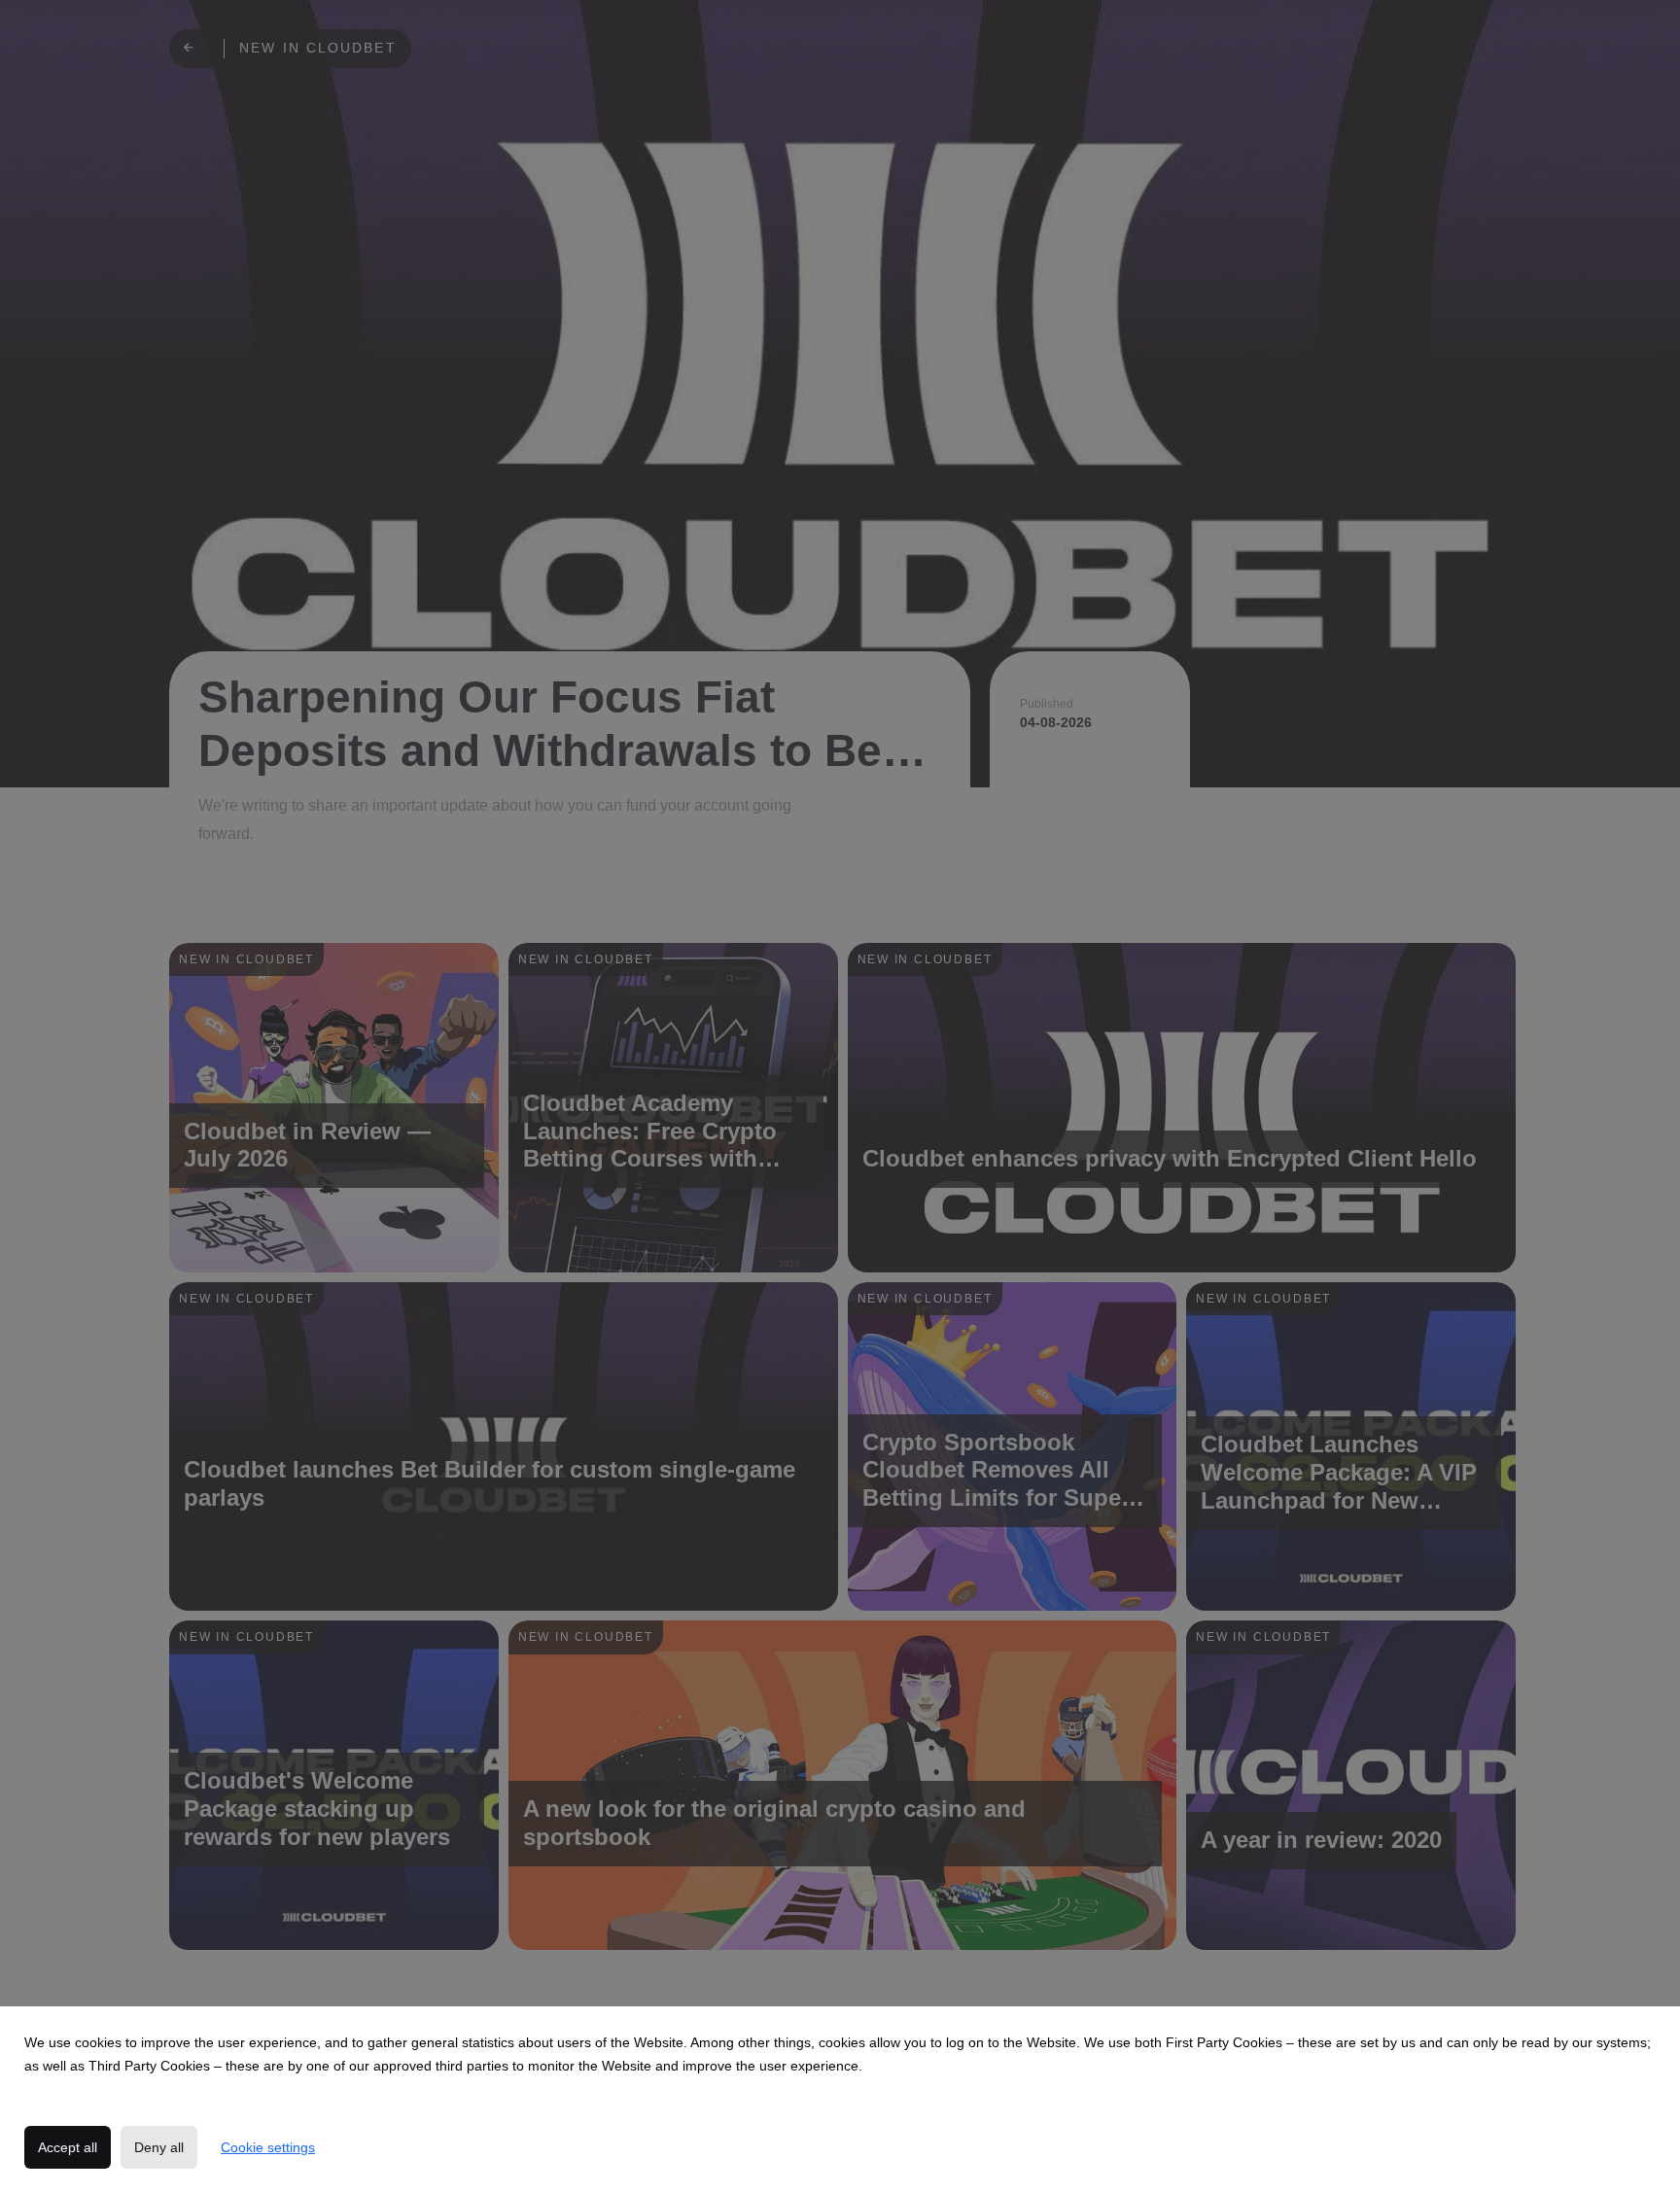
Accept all (68, 2147)
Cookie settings (268, 2147)
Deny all (159, 2147)
